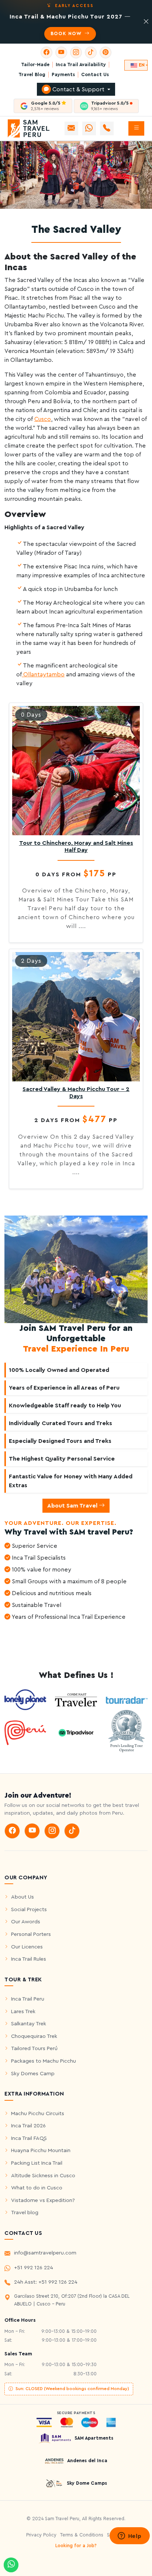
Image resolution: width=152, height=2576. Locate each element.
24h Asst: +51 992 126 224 (46, 2282)
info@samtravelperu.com (45, 2253)
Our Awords (26, 1922)
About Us (23, 1897)
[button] (136, 128)
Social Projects (29, 1909)
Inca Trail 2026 (28, 2126)
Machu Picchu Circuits (38, 2113)
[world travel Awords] (127, 1732)
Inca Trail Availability (81, 65)
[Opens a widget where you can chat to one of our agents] (129, 2536)
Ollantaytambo (43, 674)
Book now (67, 34)
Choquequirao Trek (34, 2036)
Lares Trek (23, 2011)
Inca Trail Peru (28, 1999)
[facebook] (46, 52)
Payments (63, 75)
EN (142, 65)
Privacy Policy (41, 2535)
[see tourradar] (127, 1700)
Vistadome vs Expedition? (43, 2200)
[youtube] (61, 52)
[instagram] (76, 52)
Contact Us (95, 75)
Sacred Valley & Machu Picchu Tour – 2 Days (76, 1093)
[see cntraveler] (25, 1699)
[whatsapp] (11, 2565)
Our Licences (27, 1947)
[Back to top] (141, 2555)
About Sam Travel (73, 1506)
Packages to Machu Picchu (44, 2061)
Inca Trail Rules (29, 1959)
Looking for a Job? (76, 2546)
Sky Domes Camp (33, 2074)
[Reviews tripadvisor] (76, 1732)
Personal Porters (31, 1934)
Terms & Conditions (82, 2535)
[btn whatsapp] (89, 128)
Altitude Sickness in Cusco (43, 2176)
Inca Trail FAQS (29, 2138)
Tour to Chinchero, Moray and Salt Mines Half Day (76, 847)
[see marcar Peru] (25, 1732)
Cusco (43, 419)
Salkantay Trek (29, 2024)
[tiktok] (91, 52)
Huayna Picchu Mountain (41, 2150)
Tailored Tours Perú (34, 2048)
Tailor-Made (35, 65)
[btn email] (71, 128)
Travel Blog (32, 75)
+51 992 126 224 (34, 2268)
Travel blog (25, 2213)
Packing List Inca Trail (37, 2163)
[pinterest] (106, 52)
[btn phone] (107, 128)
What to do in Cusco (37, 2188)
